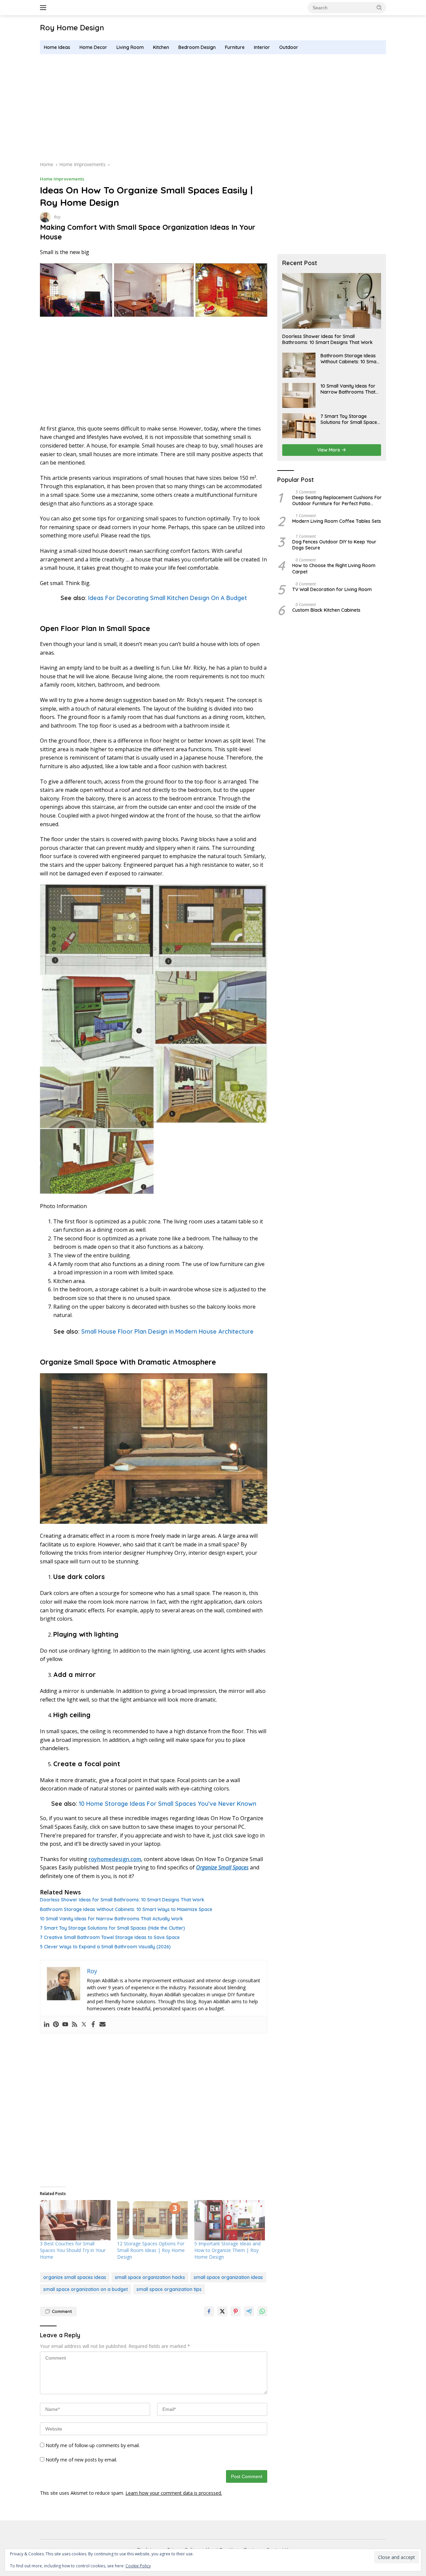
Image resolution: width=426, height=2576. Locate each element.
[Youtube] (65, 2025)
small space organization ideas (228, 2277)
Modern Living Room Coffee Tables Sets (337, 521)
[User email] (103, 2025)
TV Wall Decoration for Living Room (332, 589)
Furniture (235, 47)
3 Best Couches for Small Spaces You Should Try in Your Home (73, 2250)
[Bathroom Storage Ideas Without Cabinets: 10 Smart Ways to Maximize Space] (299, 365)
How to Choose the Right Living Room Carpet (334, 569)
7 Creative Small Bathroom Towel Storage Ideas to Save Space (110, 1937)
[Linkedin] (47, 2025)
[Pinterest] (56, 2025)
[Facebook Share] (209, 2311)
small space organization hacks (150, 2277)
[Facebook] (93, 2025)
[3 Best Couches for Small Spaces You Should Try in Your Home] (75, 2220)
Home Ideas (57, 47)
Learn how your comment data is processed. (174, 2493)
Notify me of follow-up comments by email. (93, 2445)
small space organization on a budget (86, 2289)
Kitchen (161, 47)
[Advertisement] (213, 108)
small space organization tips (169, 2289)
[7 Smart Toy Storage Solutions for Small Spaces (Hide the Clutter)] (299, 426)
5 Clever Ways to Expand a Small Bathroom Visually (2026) (105, 1947)
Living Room (130, 47)
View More (329, 450)
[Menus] (44, 8)
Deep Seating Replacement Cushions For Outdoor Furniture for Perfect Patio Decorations (337, 500)
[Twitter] (84, 2025)
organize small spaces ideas (75, 2277)
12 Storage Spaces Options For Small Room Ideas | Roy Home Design (151, 2250)
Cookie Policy (138, 2566)
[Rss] (75, 2025)
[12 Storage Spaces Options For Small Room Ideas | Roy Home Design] (152, 2220)
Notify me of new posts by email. (81, 2460)
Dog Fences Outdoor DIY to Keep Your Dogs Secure (334, 545)
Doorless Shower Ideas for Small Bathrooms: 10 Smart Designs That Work (122, 1900)
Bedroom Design (197, 47)
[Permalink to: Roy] (45, 217)
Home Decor (93, 47)
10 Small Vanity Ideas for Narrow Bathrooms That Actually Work (111, 1919)
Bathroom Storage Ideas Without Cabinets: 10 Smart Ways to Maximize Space (126, 1909)
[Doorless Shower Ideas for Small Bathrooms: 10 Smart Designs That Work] (332, 301)
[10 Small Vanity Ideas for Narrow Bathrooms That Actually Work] (299, 395)
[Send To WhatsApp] (262, 2311)
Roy (57, 217)
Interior (262, 47)
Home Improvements (62, 179)
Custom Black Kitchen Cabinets (326, 610)
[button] (379, 7)
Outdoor (289, 47)
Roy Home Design (72, 28)
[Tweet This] (222, 2311)
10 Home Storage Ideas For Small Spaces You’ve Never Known (168, 1804)
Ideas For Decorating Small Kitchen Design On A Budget (168, 598)
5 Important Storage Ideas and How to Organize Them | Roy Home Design (227, 2250)
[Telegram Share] (249, 2311)
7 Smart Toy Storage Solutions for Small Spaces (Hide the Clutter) (112, 1928)
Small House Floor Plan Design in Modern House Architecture (167, 1331)
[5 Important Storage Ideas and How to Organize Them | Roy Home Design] (230, 2220)
